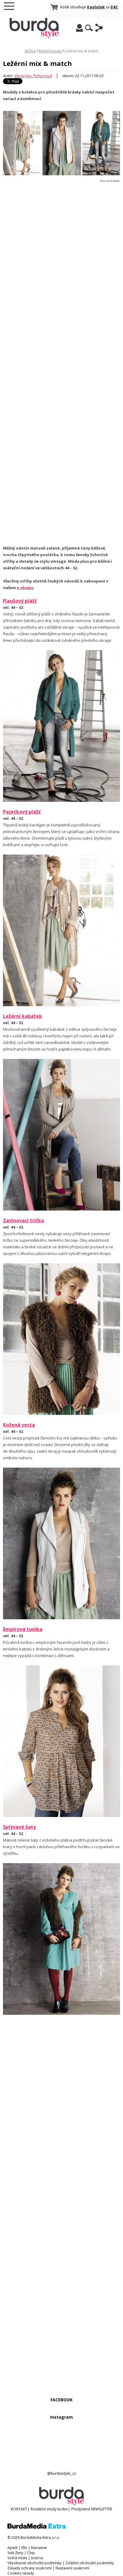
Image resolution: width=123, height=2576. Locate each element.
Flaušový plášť (20, 601)
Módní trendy (50, 51)
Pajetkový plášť (22, 812)
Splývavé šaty (19, 1827)
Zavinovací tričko (24, 1220)
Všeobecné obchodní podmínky (34, 2563)
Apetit (13, 2548)
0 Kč (114, 7)
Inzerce (37, 2558)
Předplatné (81, 2509)
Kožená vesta (19, 1425)
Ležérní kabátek (23, 1016)
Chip (31, 2553)
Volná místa (17, 2558)
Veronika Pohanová (33, 76)
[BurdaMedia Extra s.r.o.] (37, 2527)
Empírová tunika (23, 1629)
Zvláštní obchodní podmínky (90, 2563)
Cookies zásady (21, 2573)
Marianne (39, 2548)
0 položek (96, 7)
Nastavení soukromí (72, 2568)
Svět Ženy (15, 2553)
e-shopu (25, 588)
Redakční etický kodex (49, 2509)
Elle (24, 2548)
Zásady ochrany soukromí (30, 2568)
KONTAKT (19, 2509)
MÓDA (30, 51)
